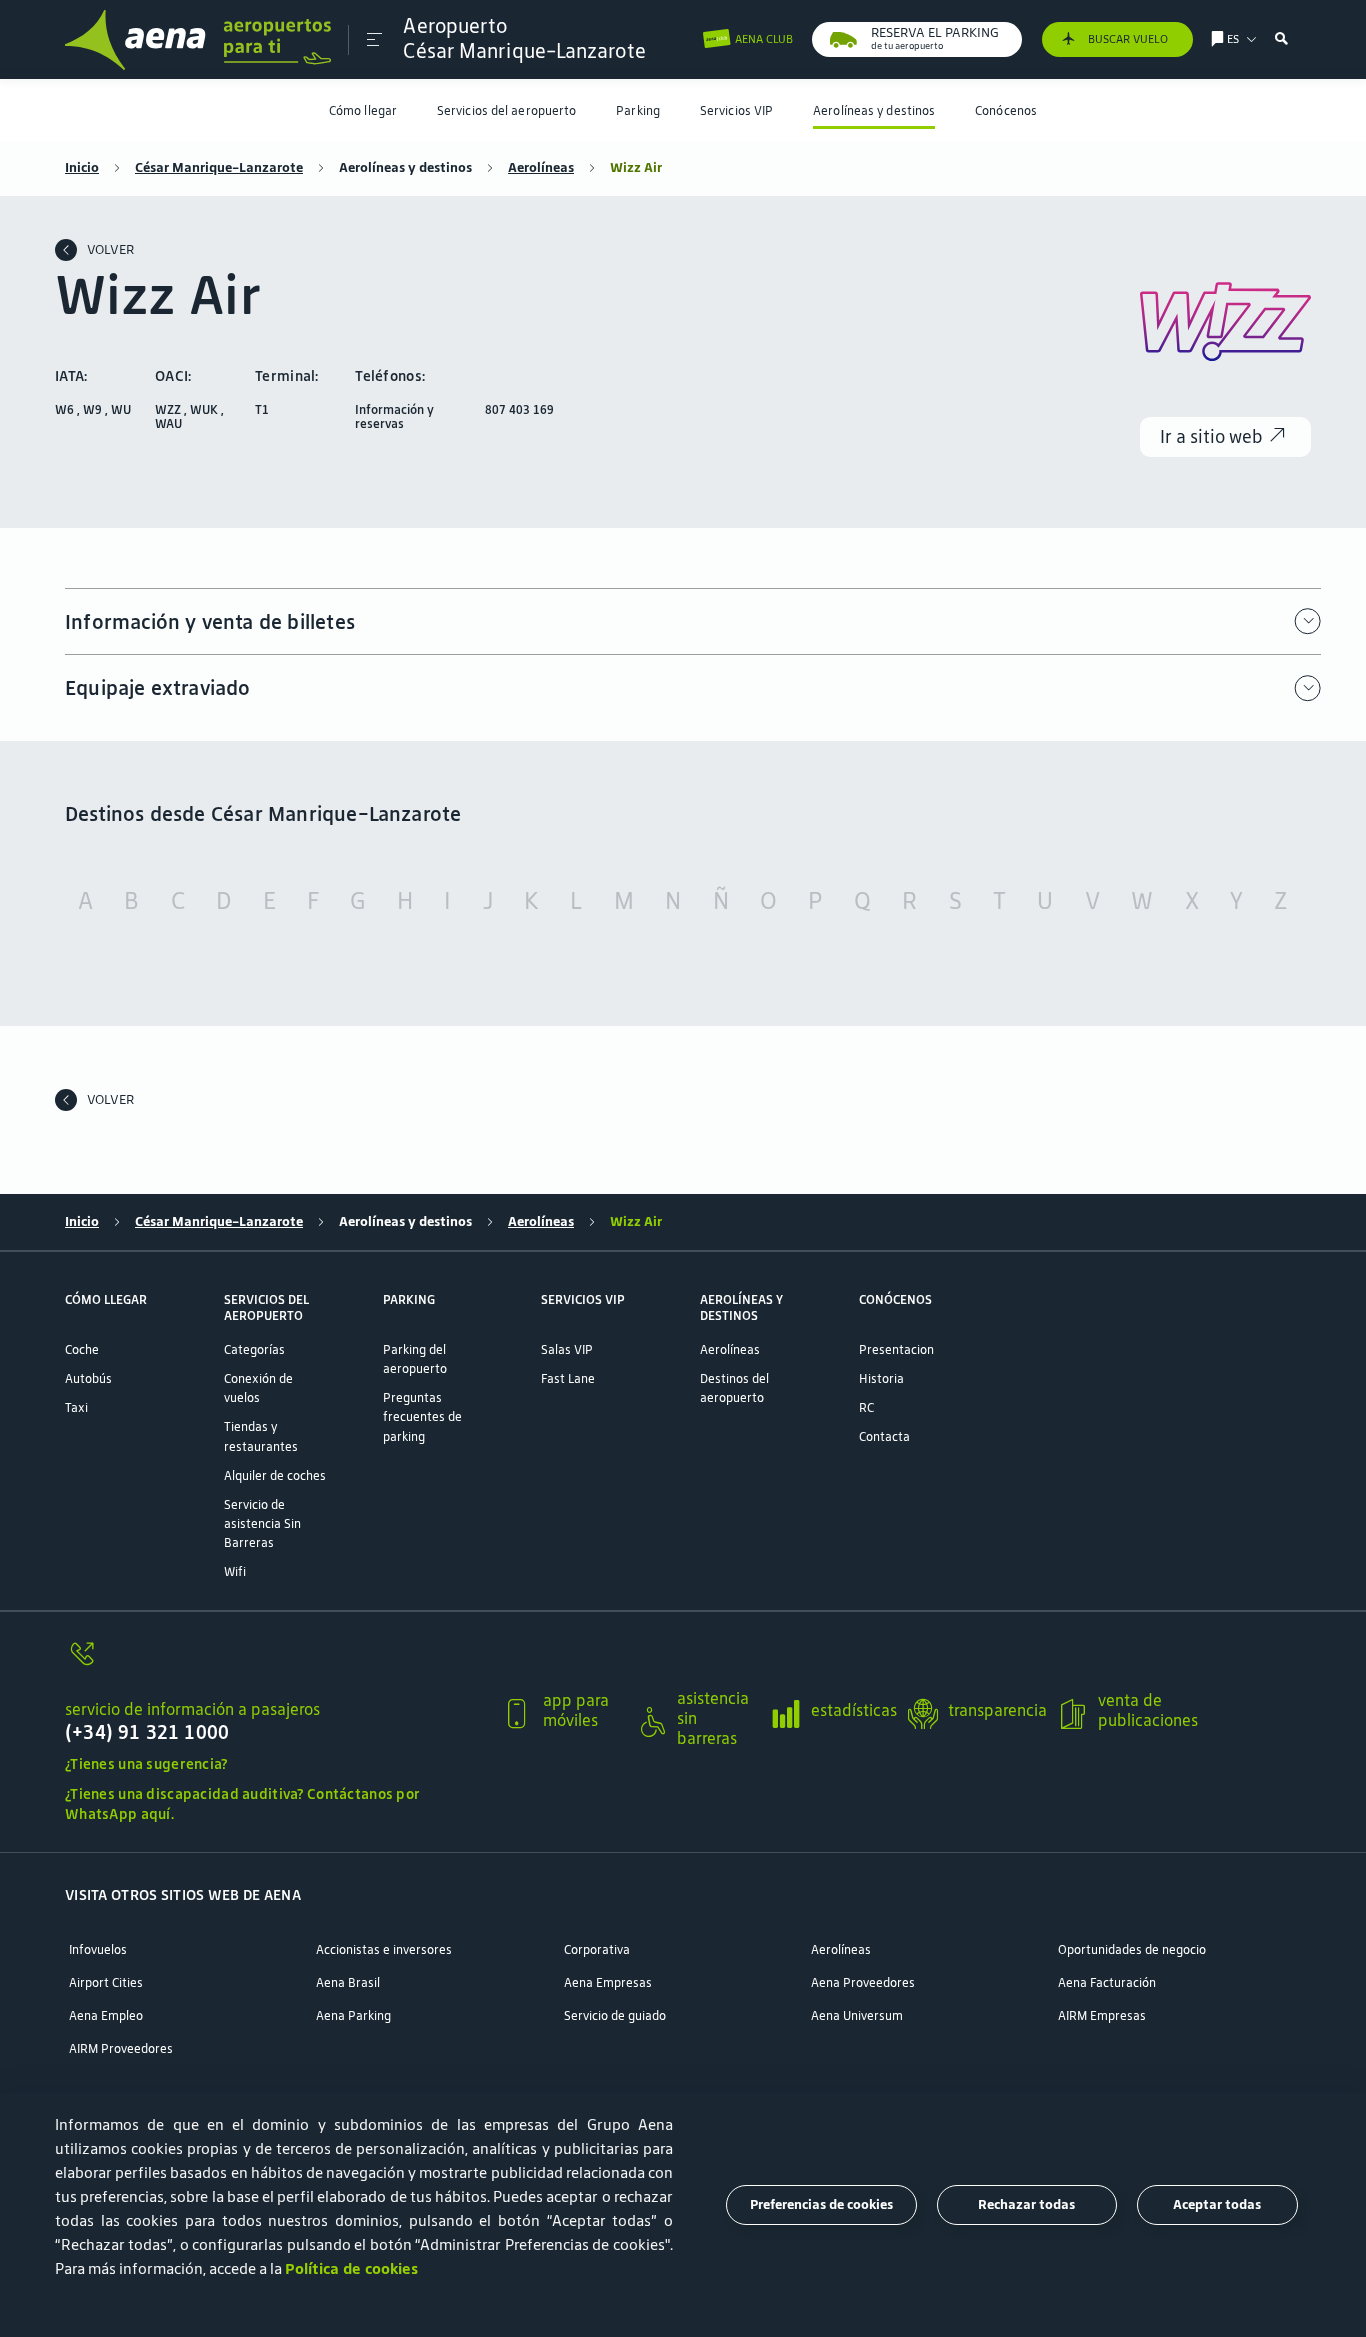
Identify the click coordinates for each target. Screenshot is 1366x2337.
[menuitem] (363, 110)
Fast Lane (568, 1378)
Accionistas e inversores (384, 1949)
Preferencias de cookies (821, 2204)
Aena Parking (353, 2015)
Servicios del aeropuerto (506, 110)
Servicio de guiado (615, 2015)
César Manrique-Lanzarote (219, 168)
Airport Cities (106, 1982)
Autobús (88, 1378)
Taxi (76, 1407)
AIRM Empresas (1102, 2015)
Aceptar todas (1217, 2204)
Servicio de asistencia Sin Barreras (262, 1523)
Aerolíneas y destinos (874, 110)
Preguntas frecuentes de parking (422, 1416)
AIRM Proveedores (121, 2048)
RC (866, 1407)
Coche (82, 1349)
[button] (374, 40)
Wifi (235, 1571)
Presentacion (896, 1349)
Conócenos (1006, 110)
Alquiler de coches (275, 1475)
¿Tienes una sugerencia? (146, 1764)
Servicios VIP (736, 110)
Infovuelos (98, 1949)
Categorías (254, 1349)
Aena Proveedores (863, 1982)
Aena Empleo (106, 2015)
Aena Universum (857, 2015)
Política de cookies (351, 2268)
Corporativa (597, 1949)
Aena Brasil (348, 1982)
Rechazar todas (1026, 2204)
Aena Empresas (608, 1982)
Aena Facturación (1107, 1982)
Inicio (82, 168)
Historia (881, 1378)
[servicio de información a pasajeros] (275, 1664)
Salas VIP (567, 1349)
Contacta (884, 1436)
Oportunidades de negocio (1132, 1949)
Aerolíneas (541, 168)
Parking (638, 110)
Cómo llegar (363, 110)
